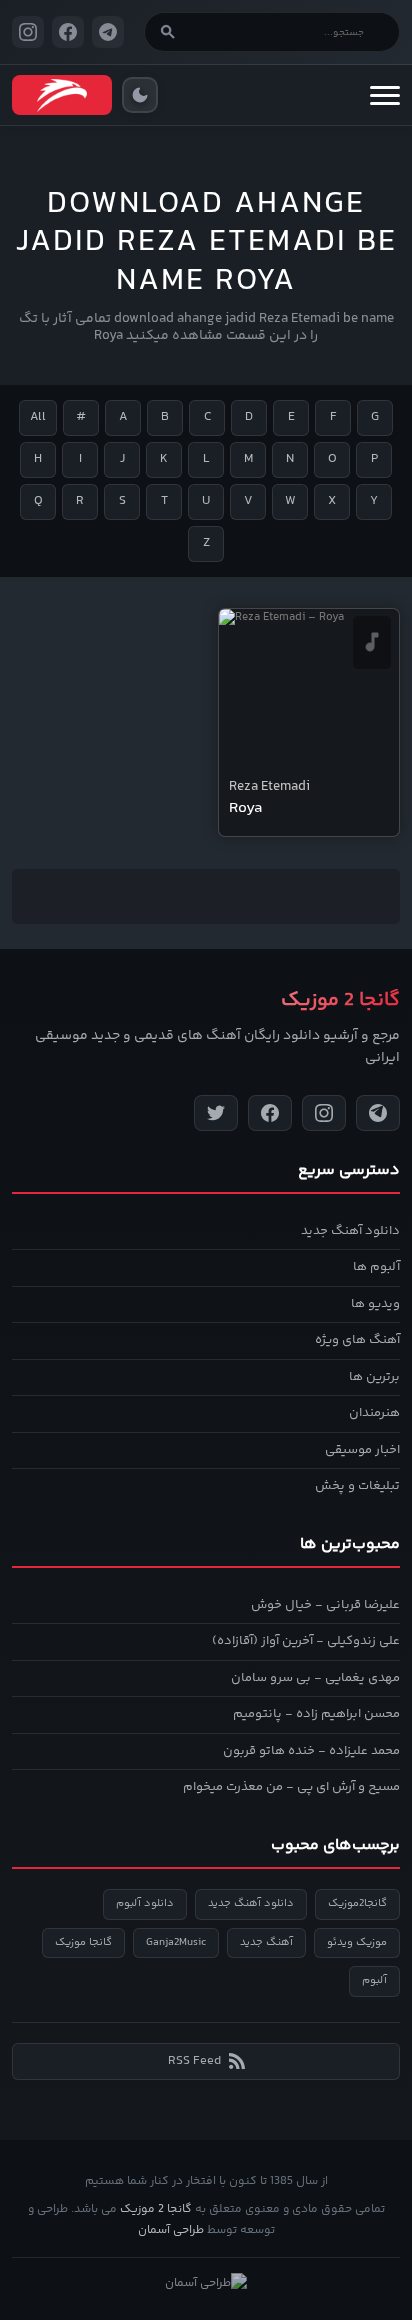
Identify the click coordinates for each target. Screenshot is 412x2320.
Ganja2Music (176, 1942)
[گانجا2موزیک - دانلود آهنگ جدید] (62, 95)
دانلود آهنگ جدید (350, 1231)
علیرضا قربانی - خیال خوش (325, 1605)
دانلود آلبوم (145, 1903)
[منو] (385, 95)
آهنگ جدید (266, 1942)
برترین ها (374, 1377)
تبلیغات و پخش (357, 1486)
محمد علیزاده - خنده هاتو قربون (311, 1751)
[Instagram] (324, 1113)
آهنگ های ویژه (357, 1340)
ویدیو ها (375, 1304)
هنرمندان (374, 1413)
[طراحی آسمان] (206, 2284)
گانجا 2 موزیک (156, 2209)
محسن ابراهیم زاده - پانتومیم (316, 1714)
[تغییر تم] (140, 95)
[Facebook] (270, 1113)
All (38, 417)
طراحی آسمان (171, 2230)
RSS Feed (194, 2061)
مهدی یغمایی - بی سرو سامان (315, 1678)
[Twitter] (216, 1113)
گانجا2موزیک (357, 1903)
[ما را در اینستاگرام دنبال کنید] (28, 32)
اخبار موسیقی (362, 1450)
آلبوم (374, 1980)
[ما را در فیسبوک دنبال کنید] (68, 32)
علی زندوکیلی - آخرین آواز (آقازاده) (306, 1641)
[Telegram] (378, 1113)
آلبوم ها (376, 1267)
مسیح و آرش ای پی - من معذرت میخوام (291, 1787)
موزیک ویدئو (357, 1942)
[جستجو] (168, 32)
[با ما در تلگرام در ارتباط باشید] (108, 32)
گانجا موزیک (83, 1942)
